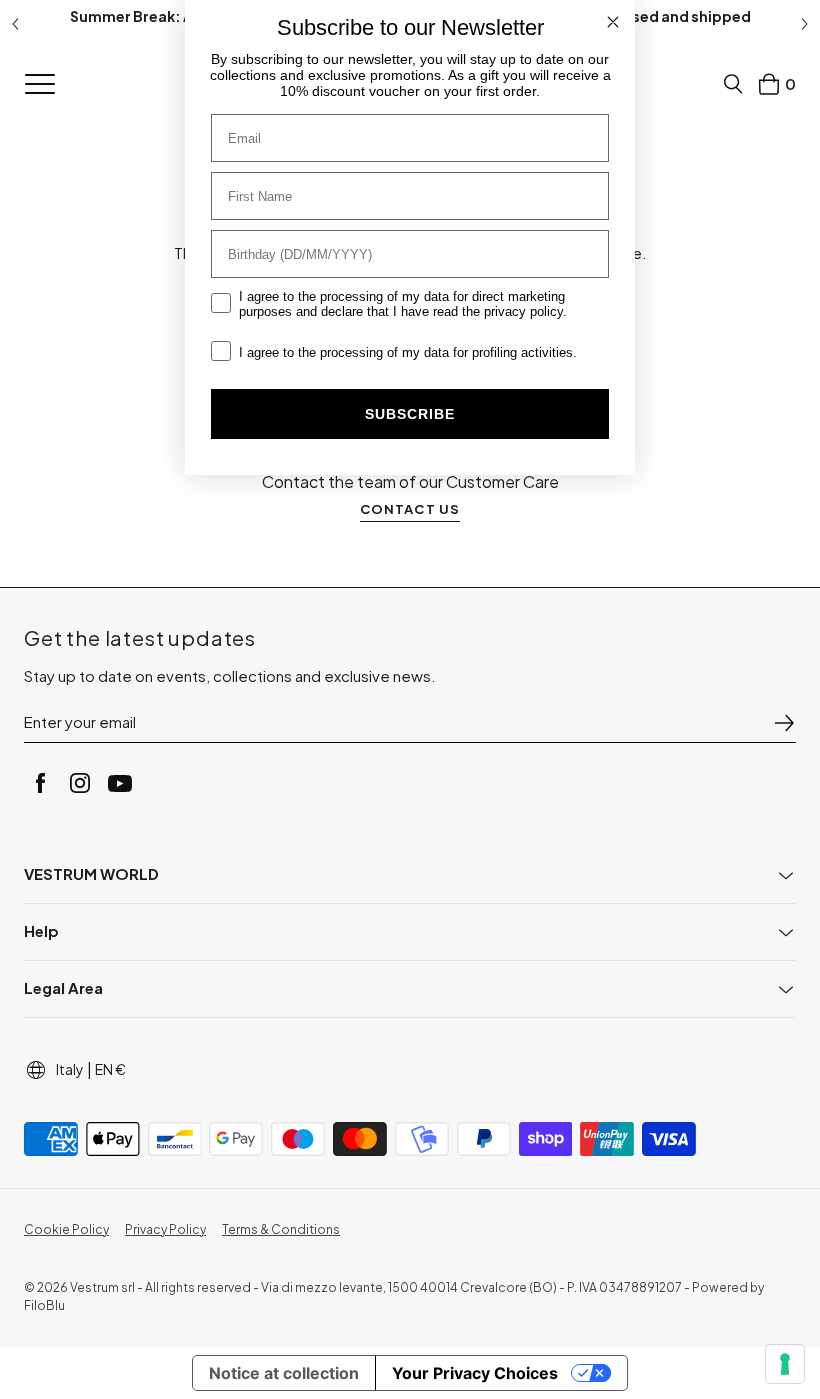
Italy (70, 1069)
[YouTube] (120, 783)
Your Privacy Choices (475, 1373)
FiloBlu (44, 1305)
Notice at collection (284, 1373)
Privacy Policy (165, 1229)
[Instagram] (80, 783)
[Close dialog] (613, 22)
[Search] (733, 84)
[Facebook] (40, 783)
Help (41, 930)
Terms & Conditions (281, 1229)
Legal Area (63, 987)
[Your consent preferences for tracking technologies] (785, 1364)
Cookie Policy (66, 1229)
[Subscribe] (784, 723)
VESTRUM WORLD (91, 873)
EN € (110, 1069)
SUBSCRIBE (410, 414)
